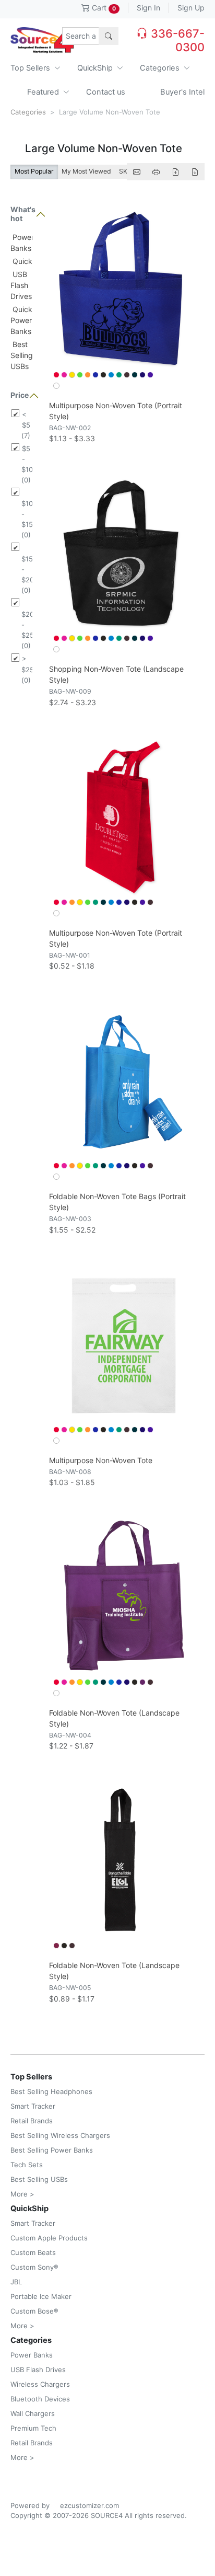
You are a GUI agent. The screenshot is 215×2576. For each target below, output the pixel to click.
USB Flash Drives (21, 285)
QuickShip (96, 68)
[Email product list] (137, 172)
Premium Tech (33, 2428)
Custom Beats (33, 2252)
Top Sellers (31, 68)
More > (22, 2194)
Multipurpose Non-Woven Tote (101, 1460)
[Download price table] (175, 172)
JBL (16, 2282)
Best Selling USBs (22, 355)
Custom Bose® (34, 2311)
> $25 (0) (27, 669)
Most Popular (34, 171)
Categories (161, 68)
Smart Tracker (33, 2106)
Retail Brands (32, 2121)
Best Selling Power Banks (52, 2150)
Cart (103, 8)
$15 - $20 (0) (27, 574)
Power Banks (32, 2355)
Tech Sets (27, 2165)
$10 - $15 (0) (27, 519)
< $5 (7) (26, 425)
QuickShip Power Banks (29, 320)
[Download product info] (195, 172)
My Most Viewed (86, 171)
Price (20, 395)
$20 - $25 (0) (27, 630)
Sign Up (191, 8)
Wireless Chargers (40, 2384)
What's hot (21, 214)
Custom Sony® (34, 2267)
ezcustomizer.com (89, 2505)
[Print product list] (156, 172)
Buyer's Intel (182, 92)
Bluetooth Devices (40, 2399)
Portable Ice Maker (41, 2296)
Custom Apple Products (49, 2238)
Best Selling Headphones (51, 2091)
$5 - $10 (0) (27, 464)
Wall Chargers (33, 2413)
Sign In (148, 8)
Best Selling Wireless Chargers (60, 2135)
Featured (44, 92)
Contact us (106, 92)
